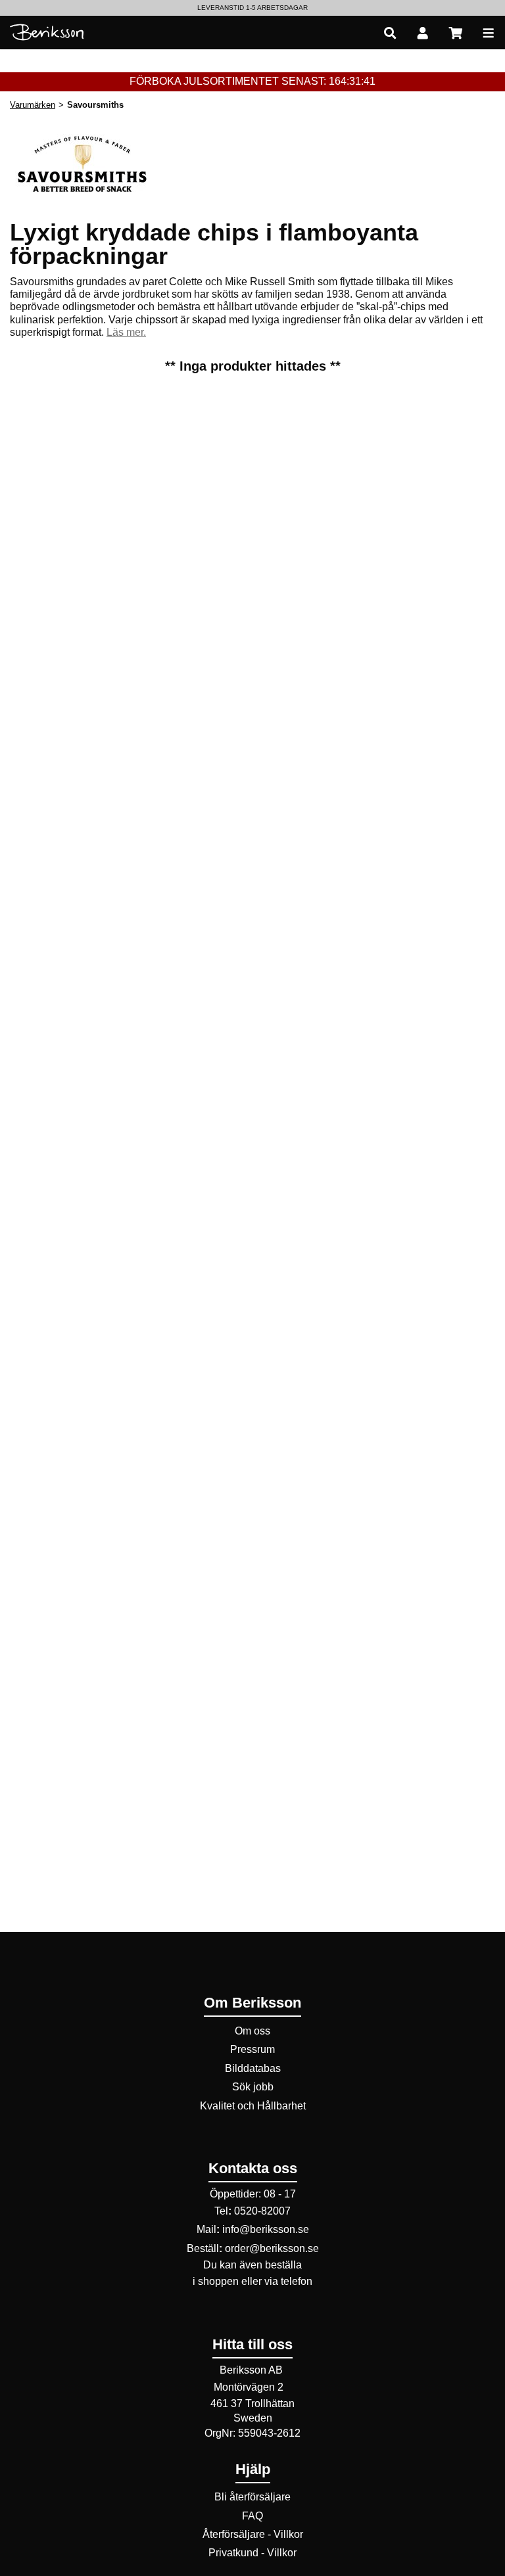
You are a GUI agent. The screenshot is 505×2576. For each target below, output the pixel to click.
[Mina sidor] (423, 33)
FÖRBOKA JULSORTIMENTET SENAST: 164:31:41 (252, 81)
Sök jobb (253, 2087)
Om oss (252, 2031)
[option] (252, 8)
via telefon (288, 2281)
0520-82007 (262, 2211)
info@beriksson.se (266, 2229)
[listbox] (252, 8)
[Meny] (489, 33)
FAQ (252, 2516)
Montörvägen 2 (249, 2387)
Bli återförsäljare (252, 2497)
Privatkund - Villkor (252, 2553)
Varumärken (33, 105)
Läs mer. (126, 332)
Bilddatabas (253, 2068)
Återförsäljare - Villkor (253, 2534)
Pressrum (252, 2049)
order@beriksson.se (272, 2248)
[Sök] (390, 33)
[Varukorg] (456, 33)
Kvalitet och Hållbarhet (253, 2106)
